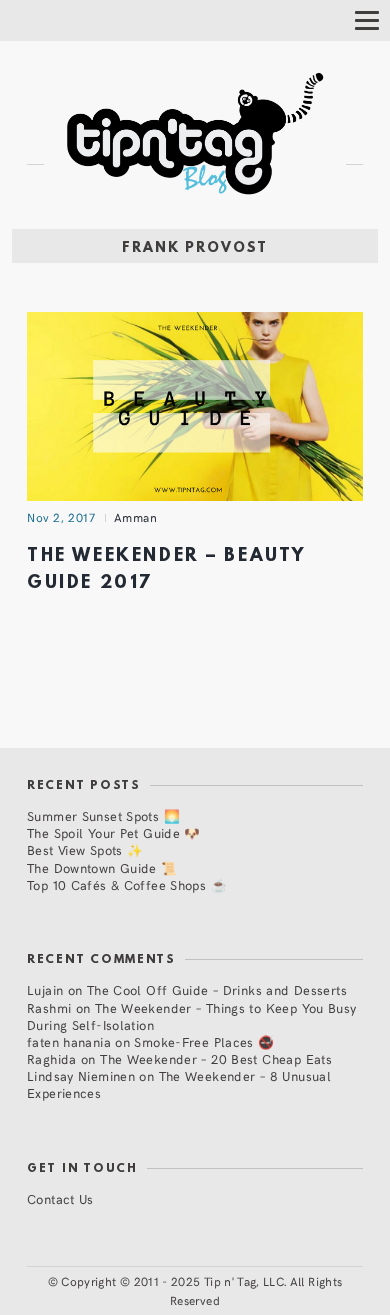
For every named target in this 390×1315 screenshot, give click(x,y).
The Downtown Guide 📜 (102, 867)
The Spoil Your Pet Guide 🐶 (114, 832)
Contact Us (60, 1198)
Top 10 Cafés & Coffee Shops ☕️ (127, 884)
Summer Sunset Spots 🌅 (103, 815)
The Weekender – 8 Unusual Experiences (179, 1084)
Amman (136, 517)
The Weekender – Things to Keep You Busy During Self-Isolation (192, 1016)
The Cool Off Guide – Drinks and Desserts (217, 989)
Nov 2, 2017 (61, 517)
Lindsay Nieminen (81, 1075)
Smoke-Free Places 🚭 (204, 1041)
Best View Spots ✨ (85, 849)
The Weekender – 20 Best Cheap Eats (216, 1058)
